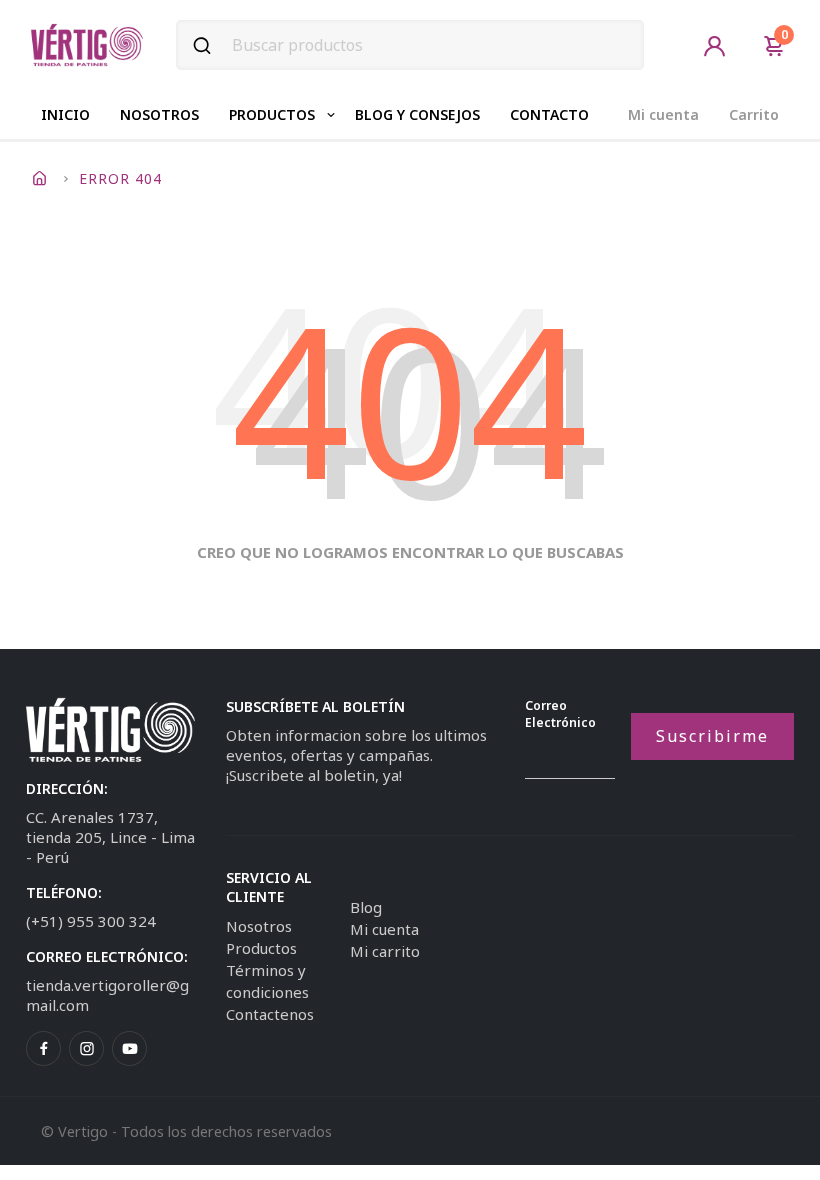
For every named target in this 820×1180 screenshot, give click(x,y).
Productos (272, 114)
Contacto (549, 114)
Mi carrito (385, 951)
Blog (366, 907)
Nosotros (159, 114)
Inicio (65, 114)
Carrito (754, 114)
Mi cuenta (663, 114)
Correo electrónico (560, 714)
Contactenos (270, 1014)
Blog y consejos (417, 114)
